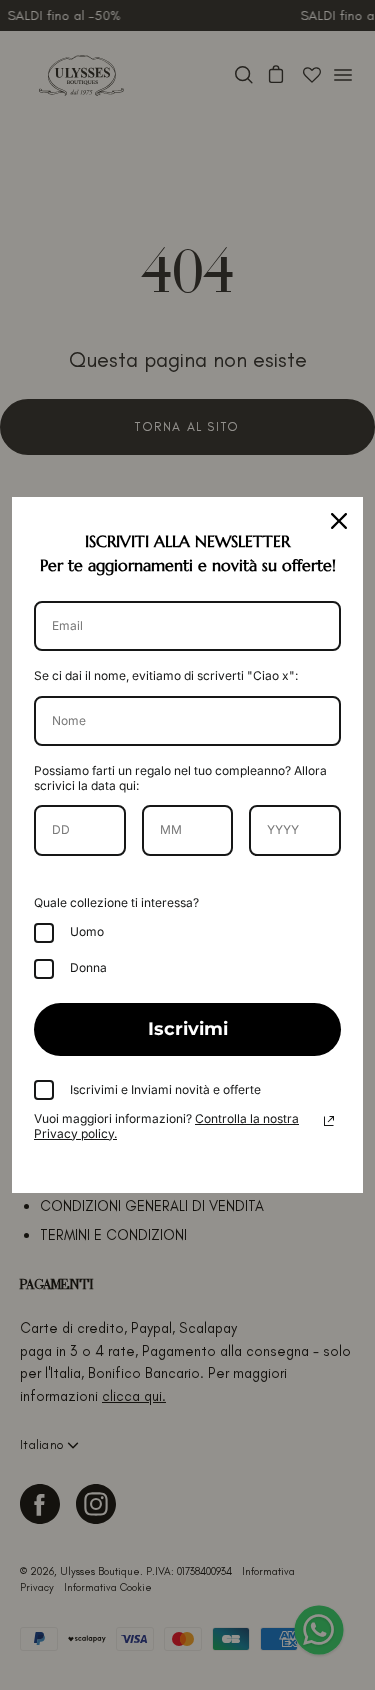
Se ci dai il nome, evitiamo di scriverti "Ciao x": (166, 675)
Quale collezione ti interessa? (116, 902)
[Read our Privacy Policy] (329, 1121)
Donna (88, 967)
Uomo (87, 931)
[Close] (339, 521)
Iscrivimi (188, 1029)
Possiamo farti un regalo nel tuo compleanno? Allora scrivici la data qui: (180, 777)
